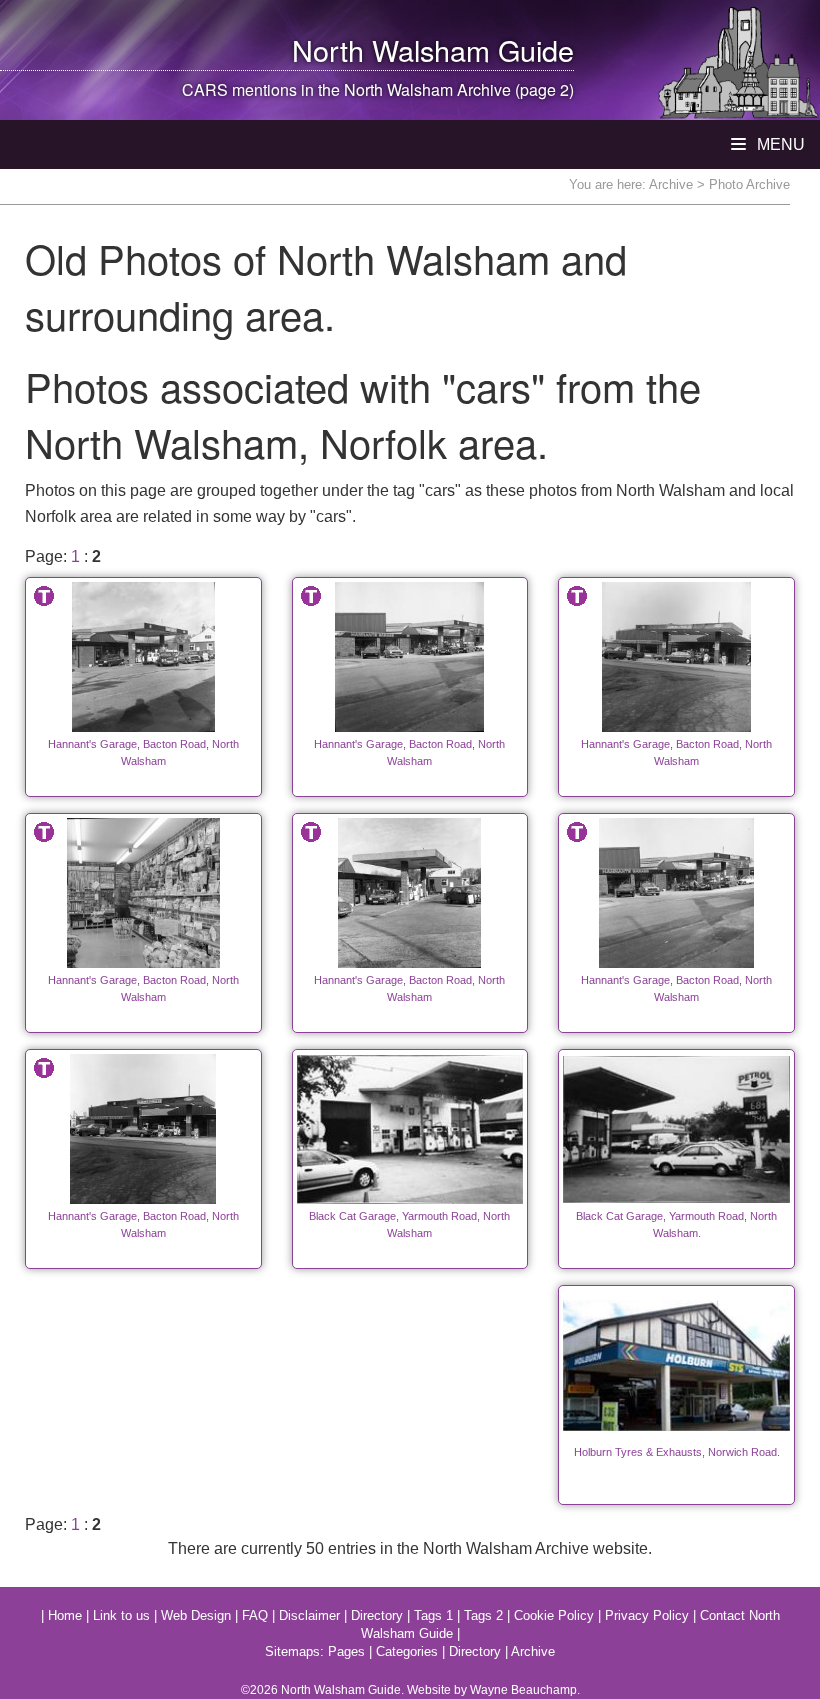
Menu (779, 144)
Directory (377, 1615)
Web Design (196, 1615)
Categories (407, 1651)
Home (65, 1615)
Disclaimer (309, 1615)
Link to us (121, 1615)
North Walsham (391, 49)
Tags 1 (433, 1615)
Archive (671, 184)
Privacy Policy (647, 1615)
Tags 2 (483, 1615)
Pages (346, 1651)
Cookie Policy (554, 1615)
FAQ (255, 1615)
